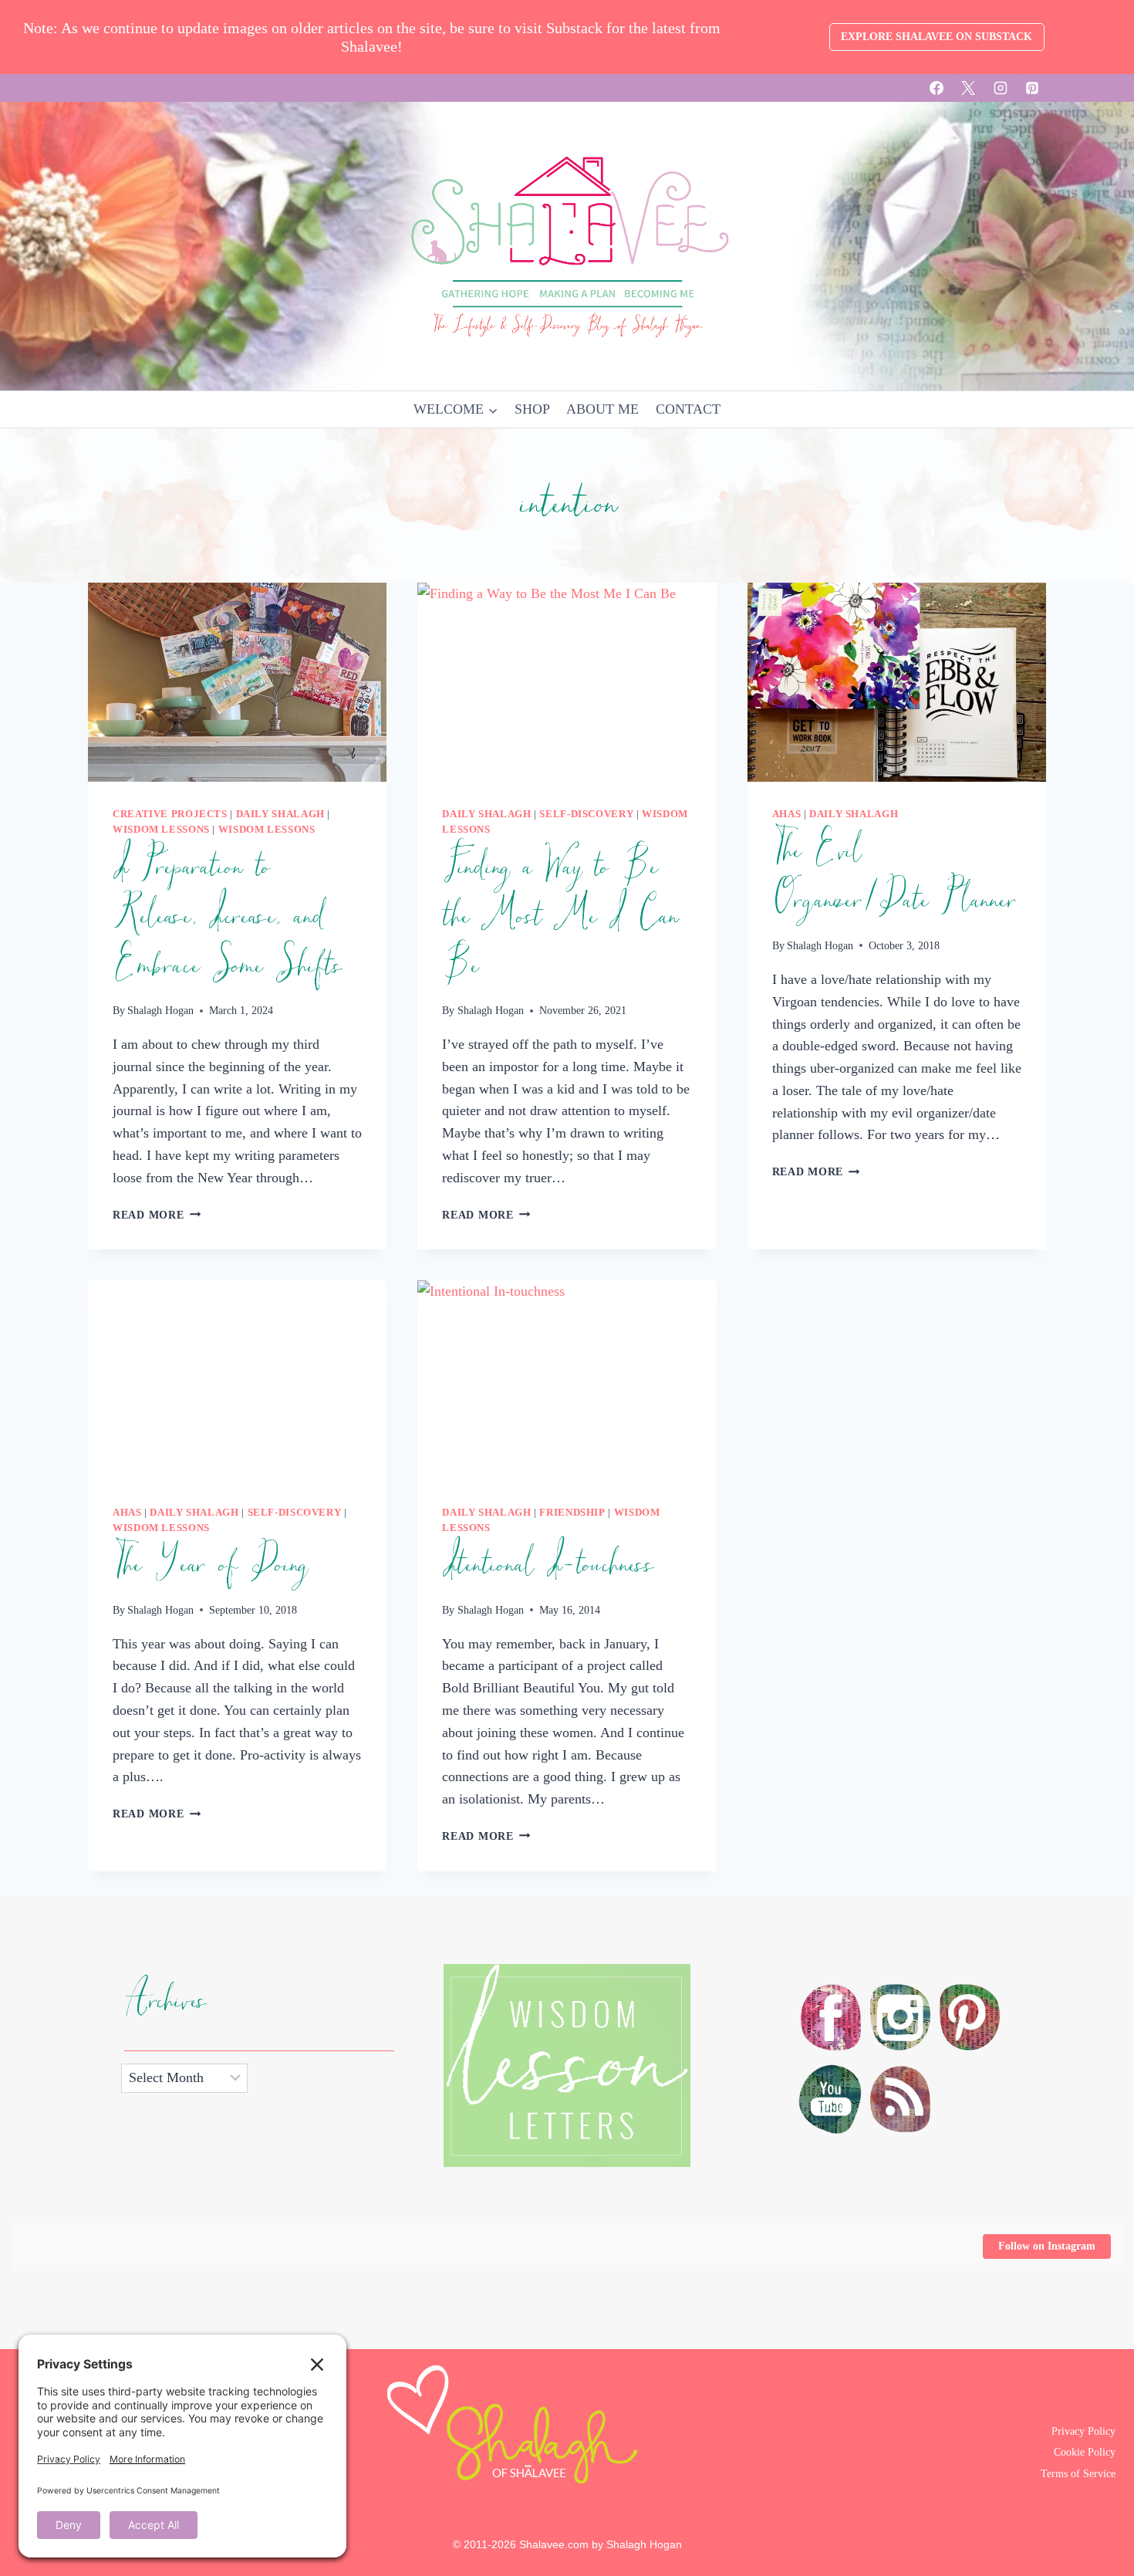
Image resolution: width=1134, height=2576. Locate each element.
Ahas (787, 814)
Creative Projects (170, 814)
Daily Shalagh (280, 814)
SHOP (532, 409)
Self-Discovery (586, 814)
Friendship (572, 1513)
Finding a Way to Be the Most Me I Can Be (560, 917)
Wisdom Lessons (161, 830)
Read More (157, 1215)
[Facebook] (937, 88)
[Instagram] (1001, 88)
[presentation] (237, 682)
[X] (968, 88)
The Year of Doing (209, 1565)
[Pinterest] (1032, 88)
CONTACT (688, 409)
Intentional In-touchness (547, 1565)
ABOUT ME (602, 409)
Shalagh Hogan (160, 1010)
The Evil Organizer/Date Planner (894, 876)
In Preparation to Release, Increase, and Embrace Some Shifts (227, 917)
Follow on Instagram (1047, 2246)
